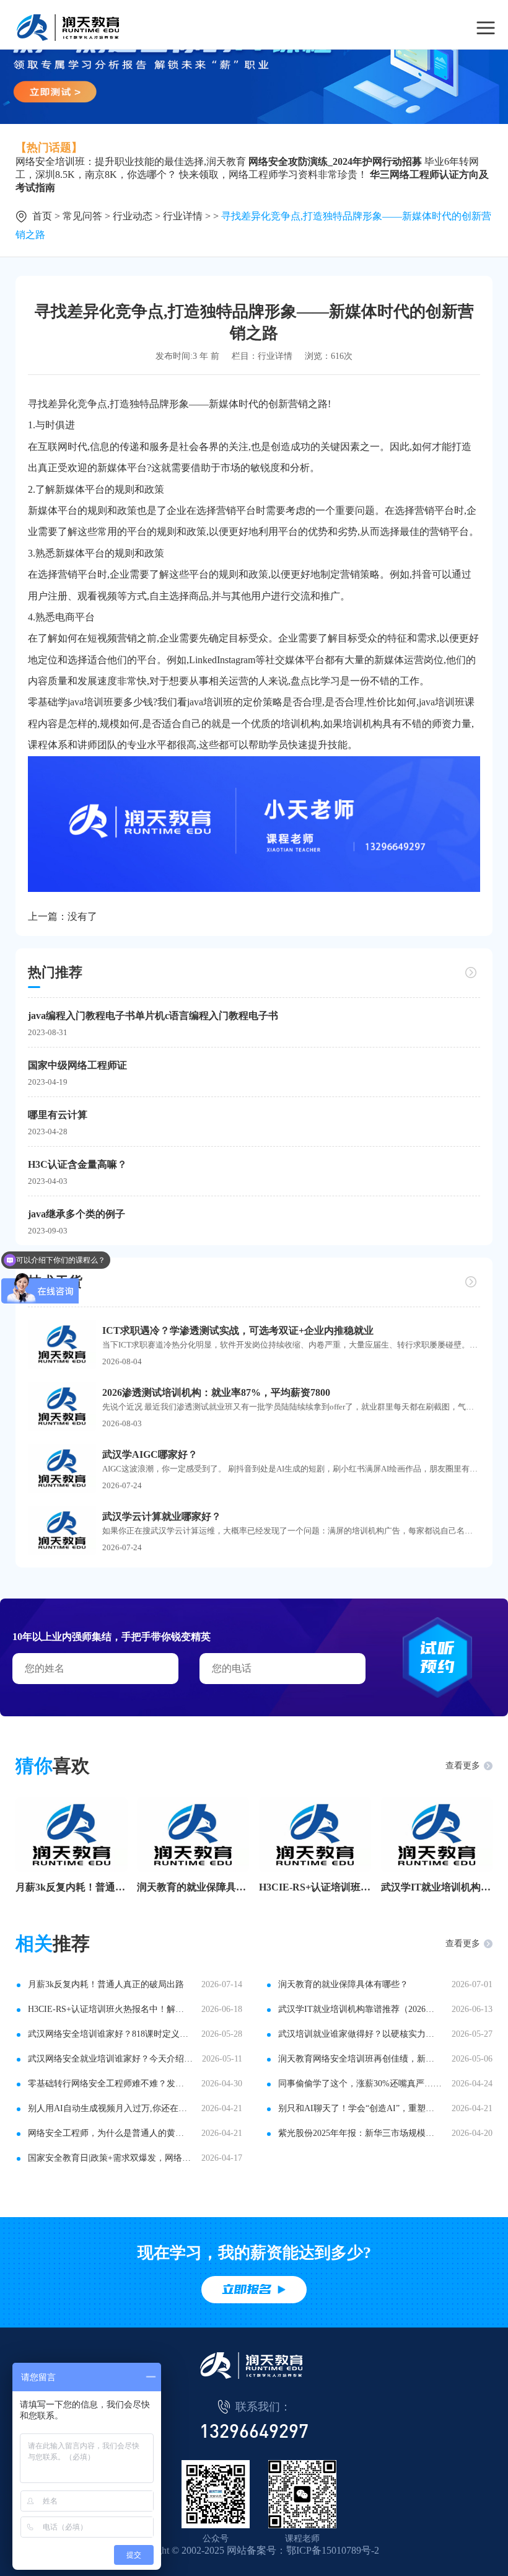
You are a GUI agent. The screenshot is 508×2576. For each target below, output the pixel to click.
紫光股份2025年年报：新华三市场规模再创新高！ (360, 2133)
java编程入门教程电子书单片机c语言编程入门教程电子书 (153, 1016)
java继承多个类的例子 (77, 1214)
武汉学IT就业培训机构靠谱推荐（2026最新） (437, 1887)
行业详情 (183, 216)
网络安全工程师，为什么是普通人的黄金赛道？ (110, 2133)
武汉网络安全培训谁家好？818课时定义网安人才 (110, 2034)
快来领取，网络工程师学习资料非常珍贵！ (273, 174)
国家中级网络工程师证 (77, 1065)
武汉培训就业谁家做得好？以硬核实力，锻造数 (360, 2034)
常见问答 (82, 216)
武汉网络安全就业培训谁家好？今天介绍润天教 (110, 2059)
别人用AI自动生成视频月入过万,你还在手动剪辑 (110, 2108)
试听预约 (437, 1657)
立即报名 (247, 2289)
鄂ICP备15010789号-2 (333, 2550)
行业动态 (133, 216)
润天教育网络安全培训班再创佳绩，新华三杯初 (360, 2059)
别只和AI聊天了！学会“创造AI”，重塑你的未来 (360, 2108)
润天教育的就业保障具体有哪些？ (193, 1887)
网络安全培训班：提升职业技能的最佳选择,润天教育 (131, 161)
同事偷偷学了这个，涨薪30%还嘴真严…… (360, 2084)
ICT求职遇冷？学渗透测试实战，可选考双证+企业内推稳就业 (238, 1330)
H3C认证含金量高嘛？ (77, 1164)
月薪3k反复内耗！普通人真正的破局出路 (72, 1887)
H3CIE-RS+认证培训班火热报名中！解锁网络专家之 (315, 1887)
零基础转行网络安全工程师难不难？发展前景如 (110, 2084)
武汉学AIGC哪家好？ (150, 1454)
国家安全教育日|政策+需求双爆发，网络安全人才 (110, 2158)
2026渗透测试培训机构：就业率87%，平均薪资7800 (216, 1392)
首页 (42, 216)
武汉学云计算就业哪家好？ (162, 1516)
